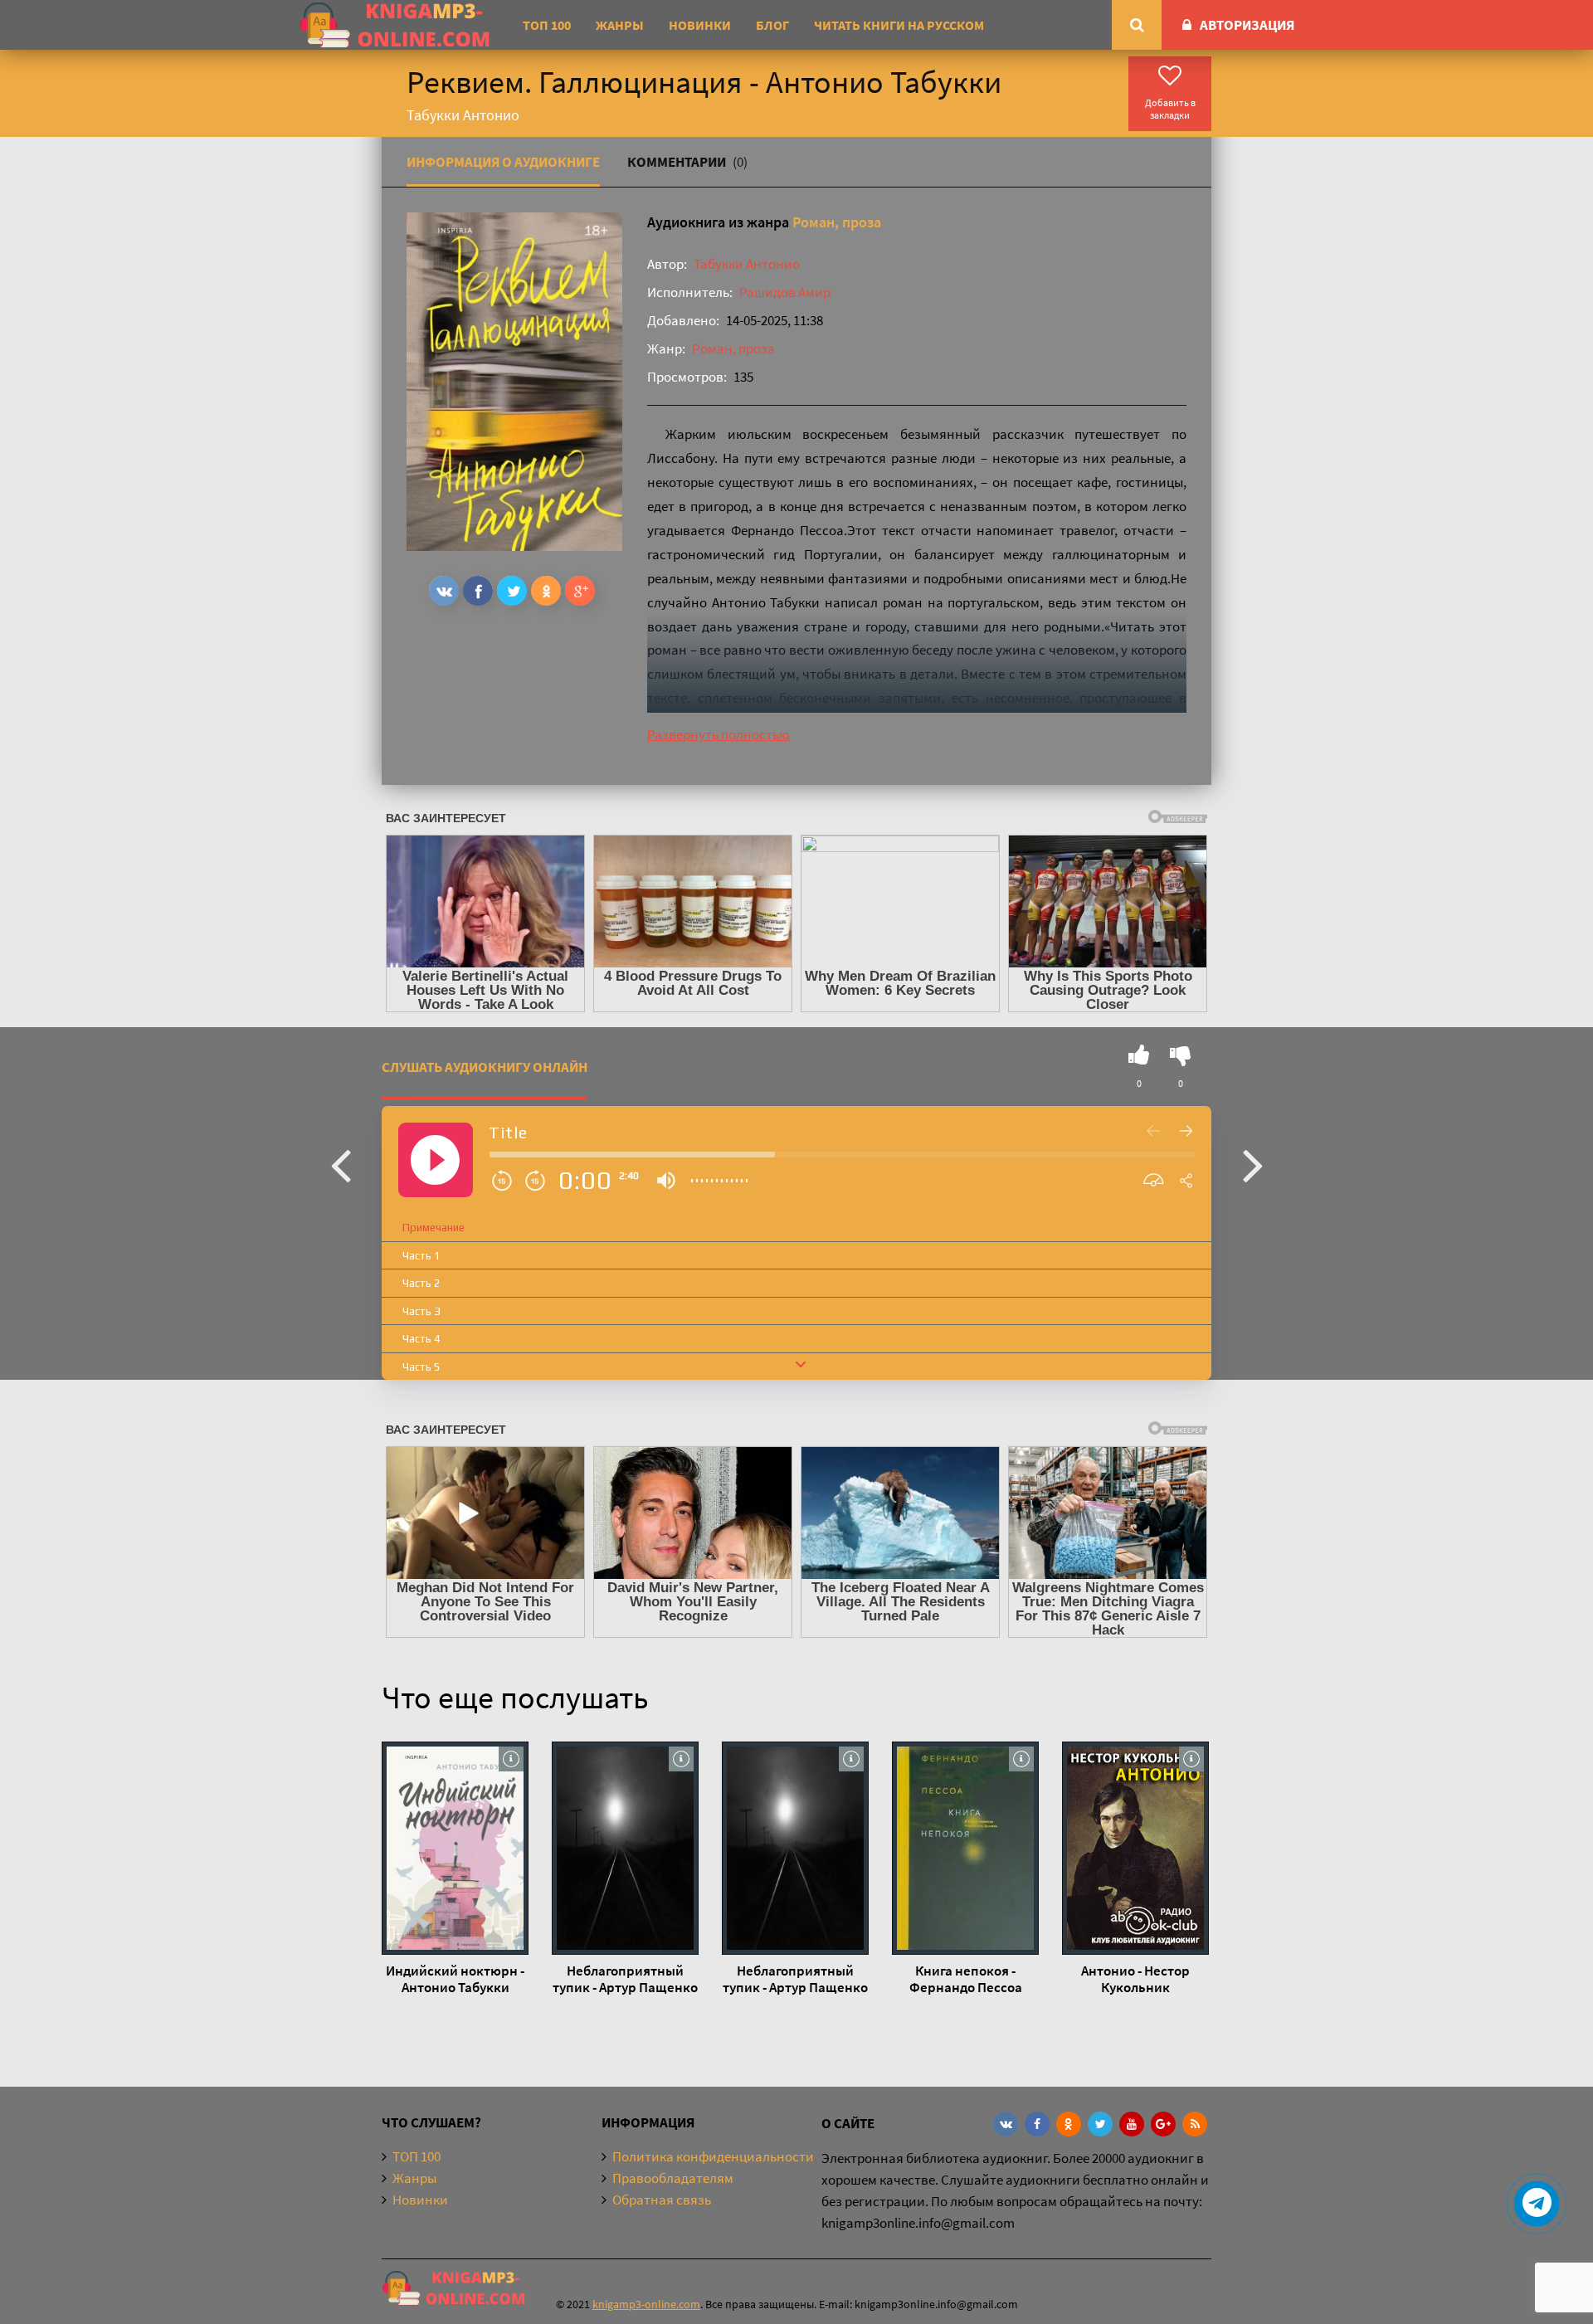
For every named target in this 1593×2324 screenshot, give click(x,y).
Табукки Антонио (747, 264)
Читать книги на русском (899, 25)
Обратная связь (662, 2200)
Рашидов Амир (785, 292)
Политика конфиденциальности (713, 2156)
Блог (772, 25)
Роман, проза (837, 222)
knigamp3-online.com (646, 2304)
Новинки (700, 25)
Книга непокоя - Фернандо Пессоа (966, 1979)
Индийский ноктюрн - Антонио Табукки (455, 1979)
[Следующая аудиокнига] (1253, 1164)
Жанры (620, 25)
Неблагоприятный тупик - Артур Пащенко (625, 1979)
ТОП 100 (547, 25)
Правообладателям (673, 2178)
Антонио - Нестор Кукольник (1135, 1979)
